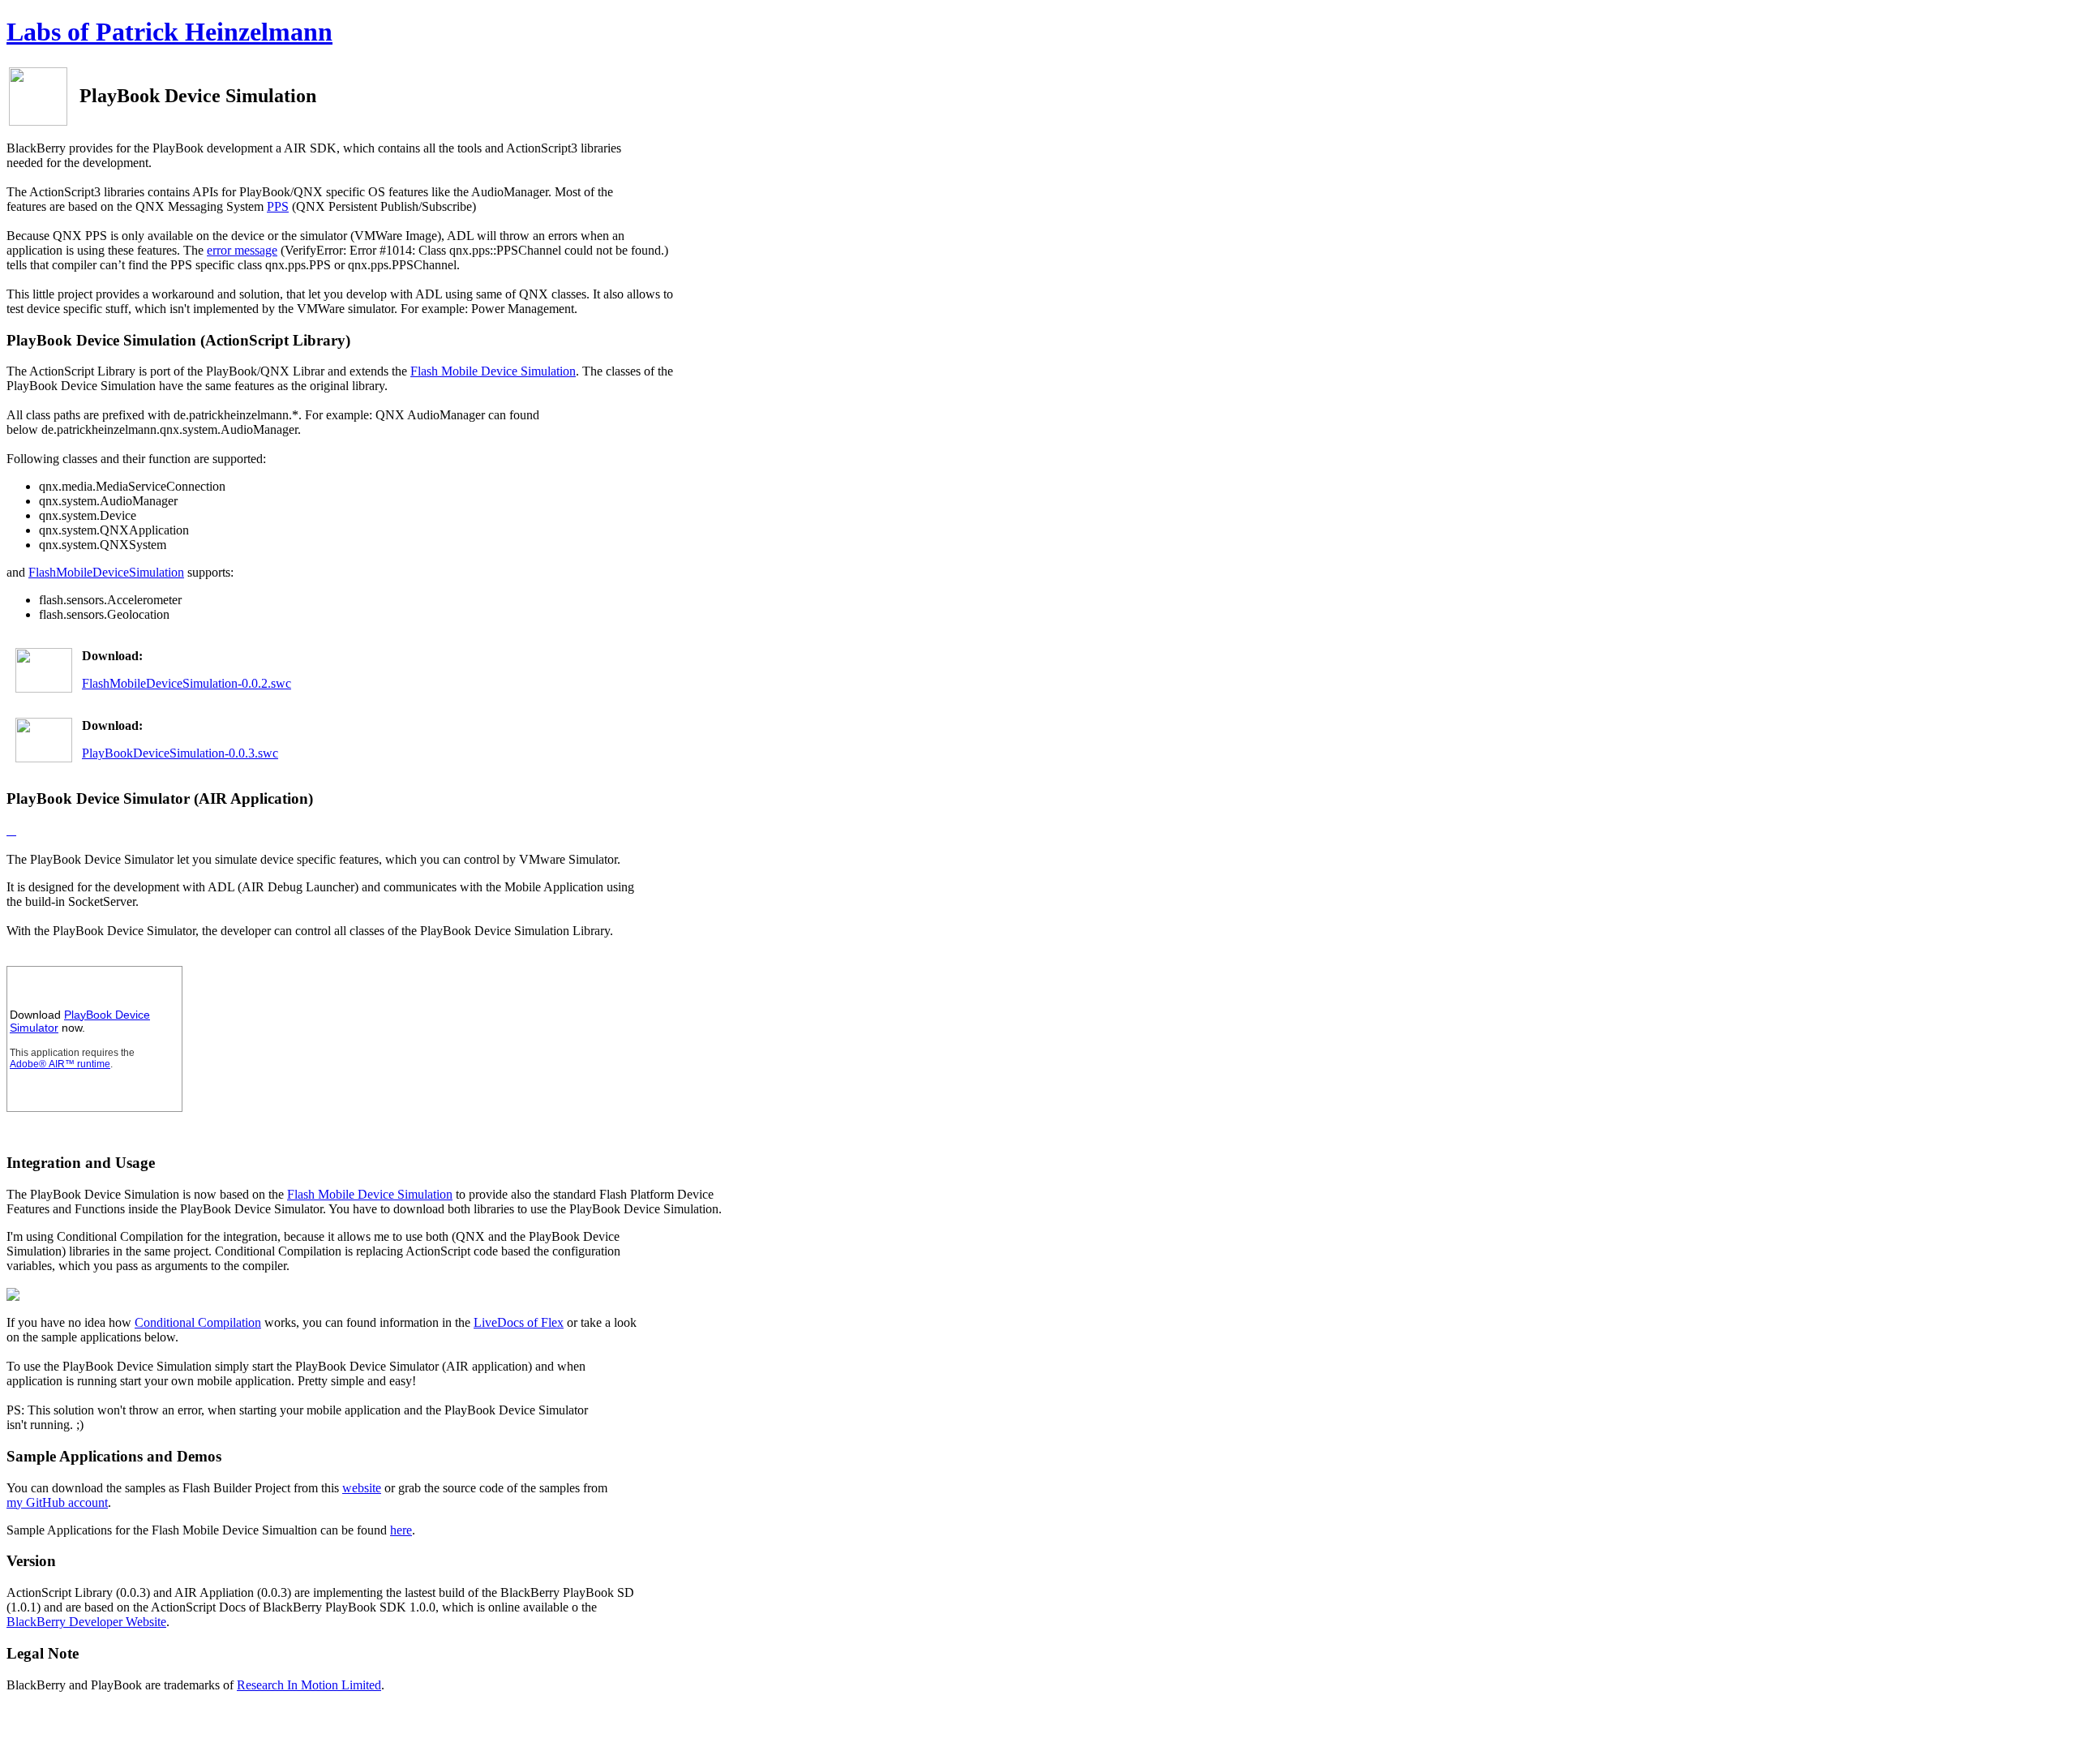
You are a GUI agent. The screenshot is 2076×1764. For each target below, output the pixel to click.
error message (242, 250)
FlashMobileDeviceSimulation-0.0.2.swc (187, 683)
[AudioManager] (15, 830)
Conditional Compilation (198, 1322)
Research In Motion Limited (309, 1685)
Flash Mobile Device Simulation (493, 371)
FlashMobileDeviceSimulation (106, 572)
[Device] (11, 830)
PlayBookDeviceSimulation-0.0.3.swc (180, 753)
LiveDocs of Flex (519, 1322)
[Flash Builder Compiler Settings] (13, 1296)
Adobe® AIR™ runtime (60, 1064)
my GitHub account (57, 1502)
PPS (278, 206)
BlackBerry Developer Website (86, 1622)
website (362, 1488)
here (401, 1530)
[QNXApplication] (8, 830)
